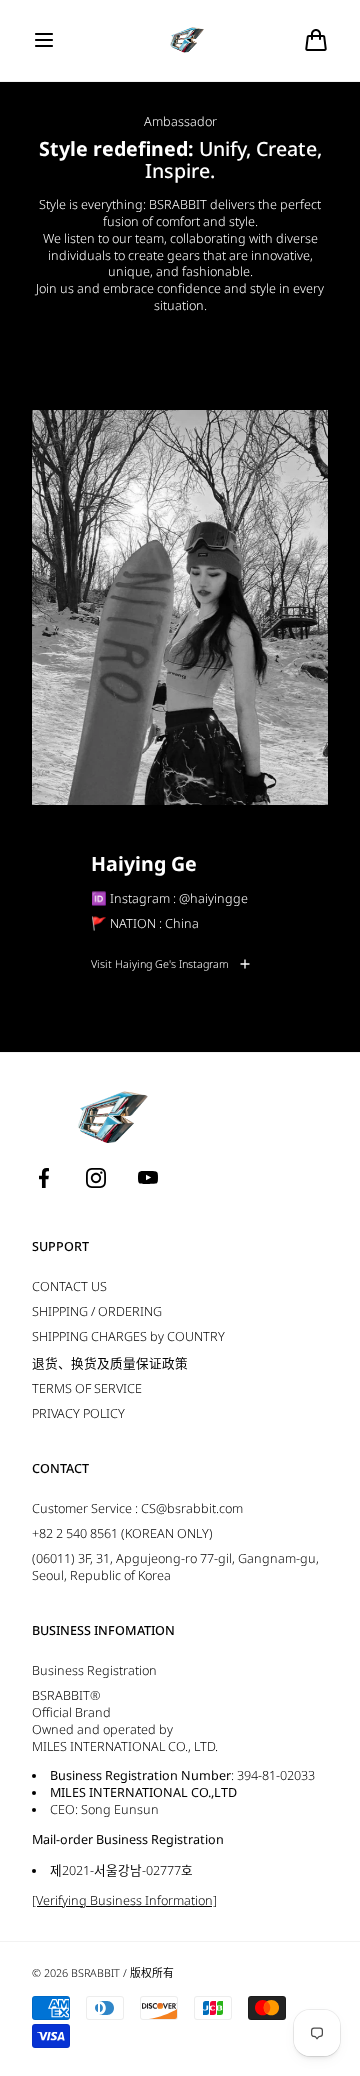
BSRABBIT (95, 1973)
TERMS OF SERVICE (87, 1388)
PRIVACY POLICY (78, 1413)
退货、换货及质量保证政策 (110, 1363)
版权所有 (152, 1973)
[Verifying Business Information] (124, 1900)
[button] (44, 40)
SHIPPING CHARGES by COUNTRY (128, 1336)
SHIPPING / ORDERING (97, 1311)
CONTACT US (69, 1286)
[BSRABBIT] (180, 40)
